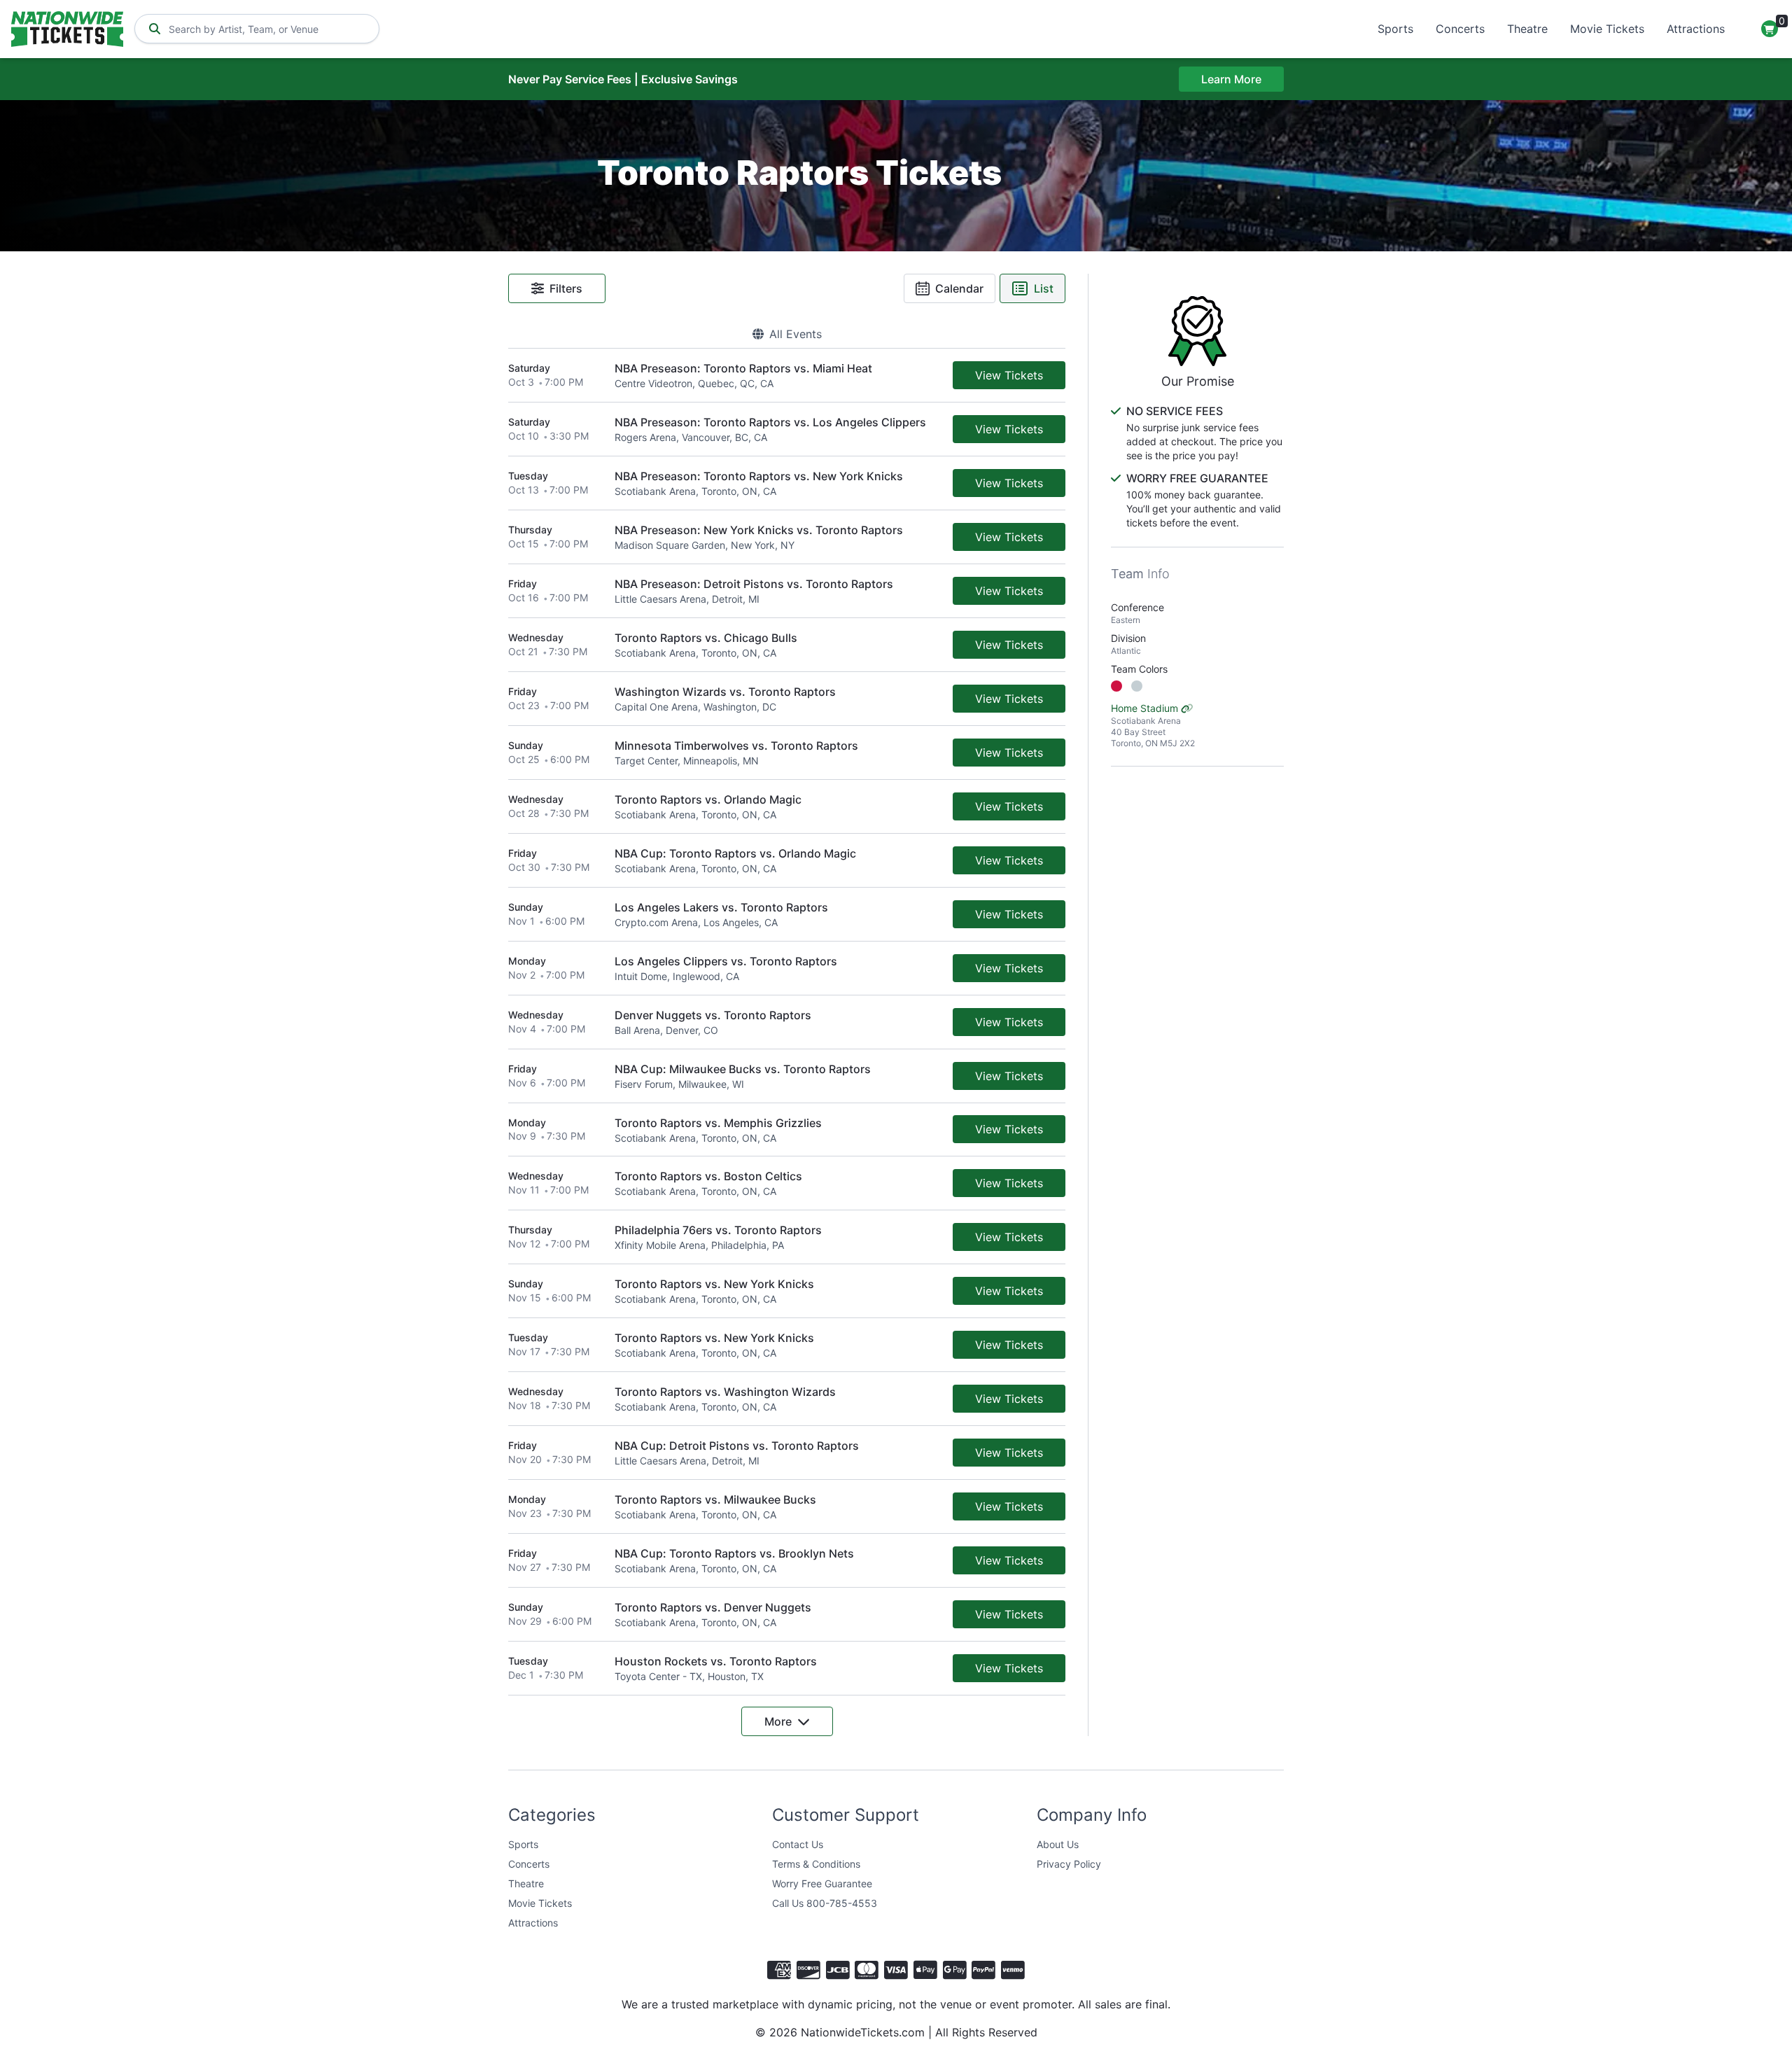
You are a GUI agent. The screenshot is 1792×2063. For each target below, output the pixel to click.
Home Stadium (1153, 725)
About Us (1058, 1844)
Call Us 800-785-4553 (825, 1903)
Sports (1395, 29)
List (1044, 288)
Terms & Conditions (816, 1864)
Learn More (1231, 79)
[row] (787, 376)
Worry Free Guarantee (822, 1883)
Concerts (1460, 29)
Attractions (1696, 29)
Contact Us (798, 1844)
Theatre (1527, 29)
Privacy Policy (1069, 1864)
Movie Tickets (1607, 29)
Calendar (959, 288)
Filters (566, 288)
